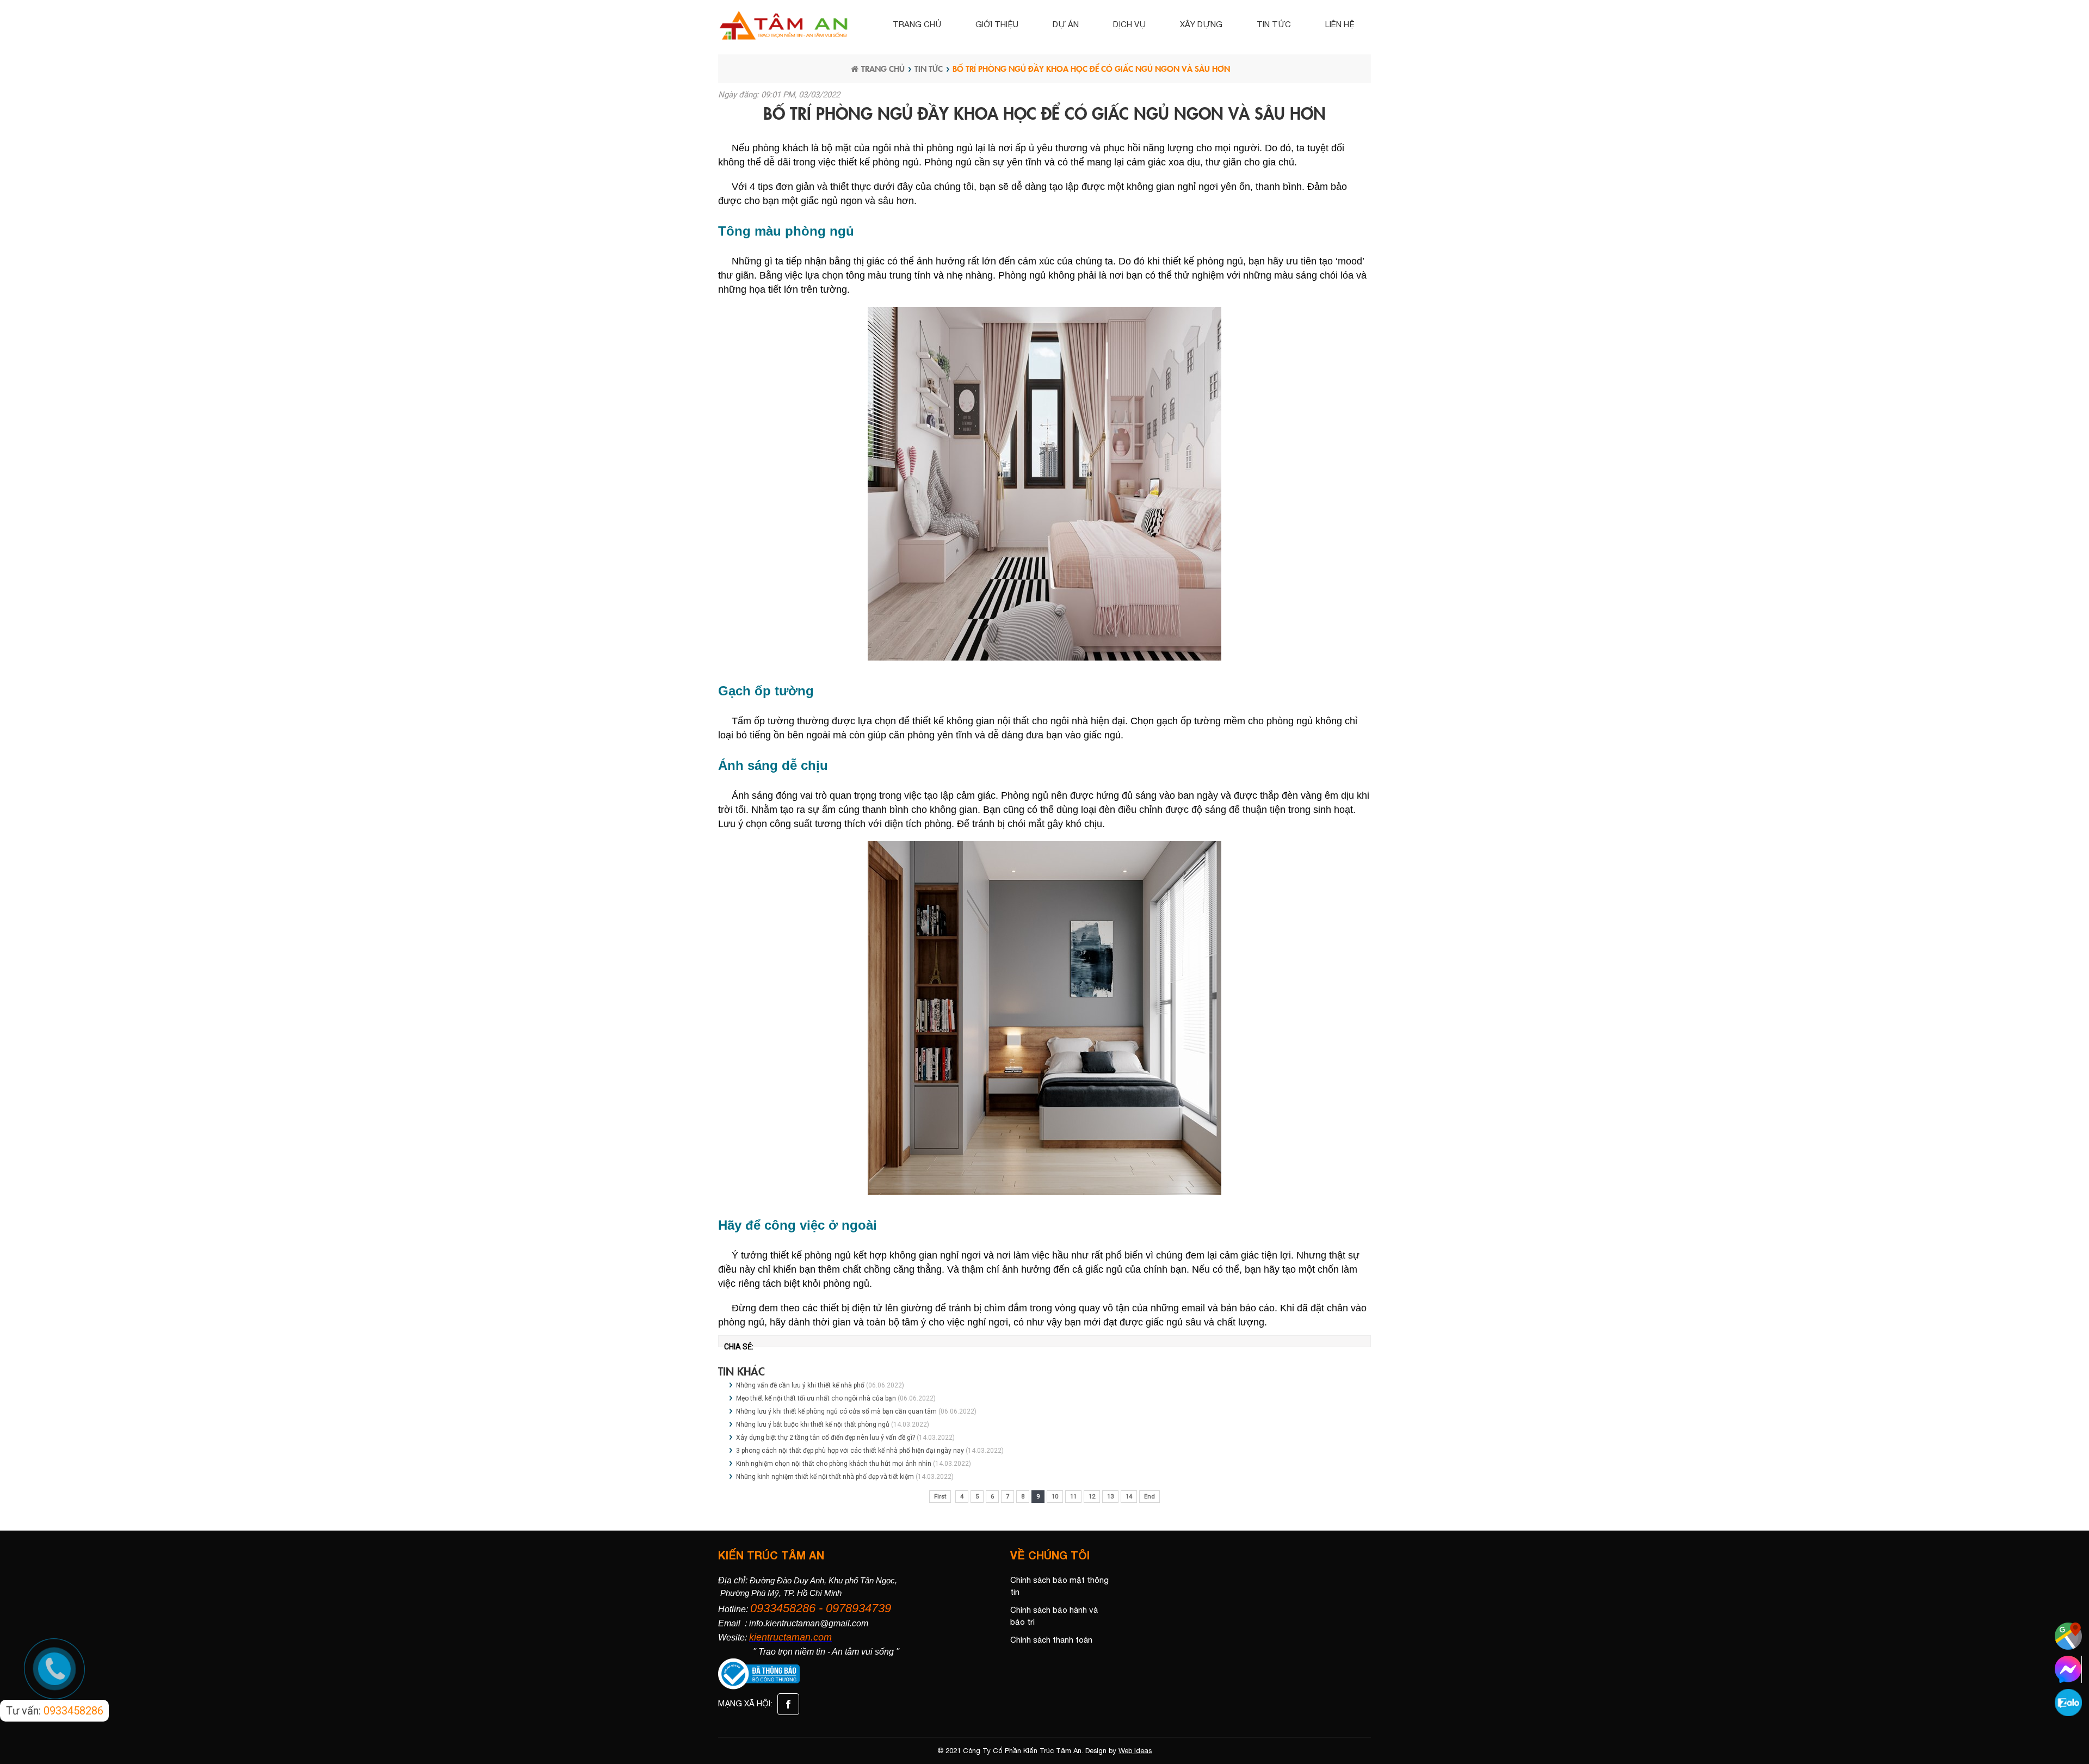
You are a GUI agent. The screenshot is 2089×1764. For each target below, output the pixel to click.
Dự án (1066, 24)
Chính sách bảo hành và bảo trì (1054, 1616)
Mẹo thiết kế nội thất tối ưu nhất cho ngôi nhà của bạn (817, 1398)
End (1149, 1497)
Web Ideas (1135, 1751)
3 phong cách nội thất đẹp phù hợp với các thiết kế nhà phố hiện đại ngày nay (850, 1451)
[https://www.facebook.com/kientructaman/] (787, 1703)
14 (1129, 1497)
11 (1073, 1497)
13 (1110, 1497)
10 (1055, 1497)
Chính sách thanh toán (1051, 1640)
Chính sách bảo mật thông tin (1059, 1586)
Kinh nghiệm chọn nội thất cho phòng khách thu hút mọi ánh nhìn (835, 1464)
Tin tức (1274, 24)
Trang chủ (917, 24)
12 (1092, 1497)
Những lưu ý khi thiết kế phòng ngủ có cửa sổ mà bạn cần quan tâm (837, 1411)
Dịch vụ (1129, 24)
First (940, 1497)
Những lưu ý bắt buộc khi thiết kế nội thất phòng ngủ (813, 1424)
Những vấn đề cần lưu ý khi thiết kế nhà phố (800, 1385)
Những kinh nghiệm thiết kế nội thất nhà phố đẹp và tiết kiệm (825, 1477)
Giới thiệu (997, 24)
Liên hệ (1340, 24)
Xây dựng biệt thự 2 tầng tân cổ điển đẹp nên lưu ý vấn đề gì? (826, 1438)
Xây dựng (1201, 24)
